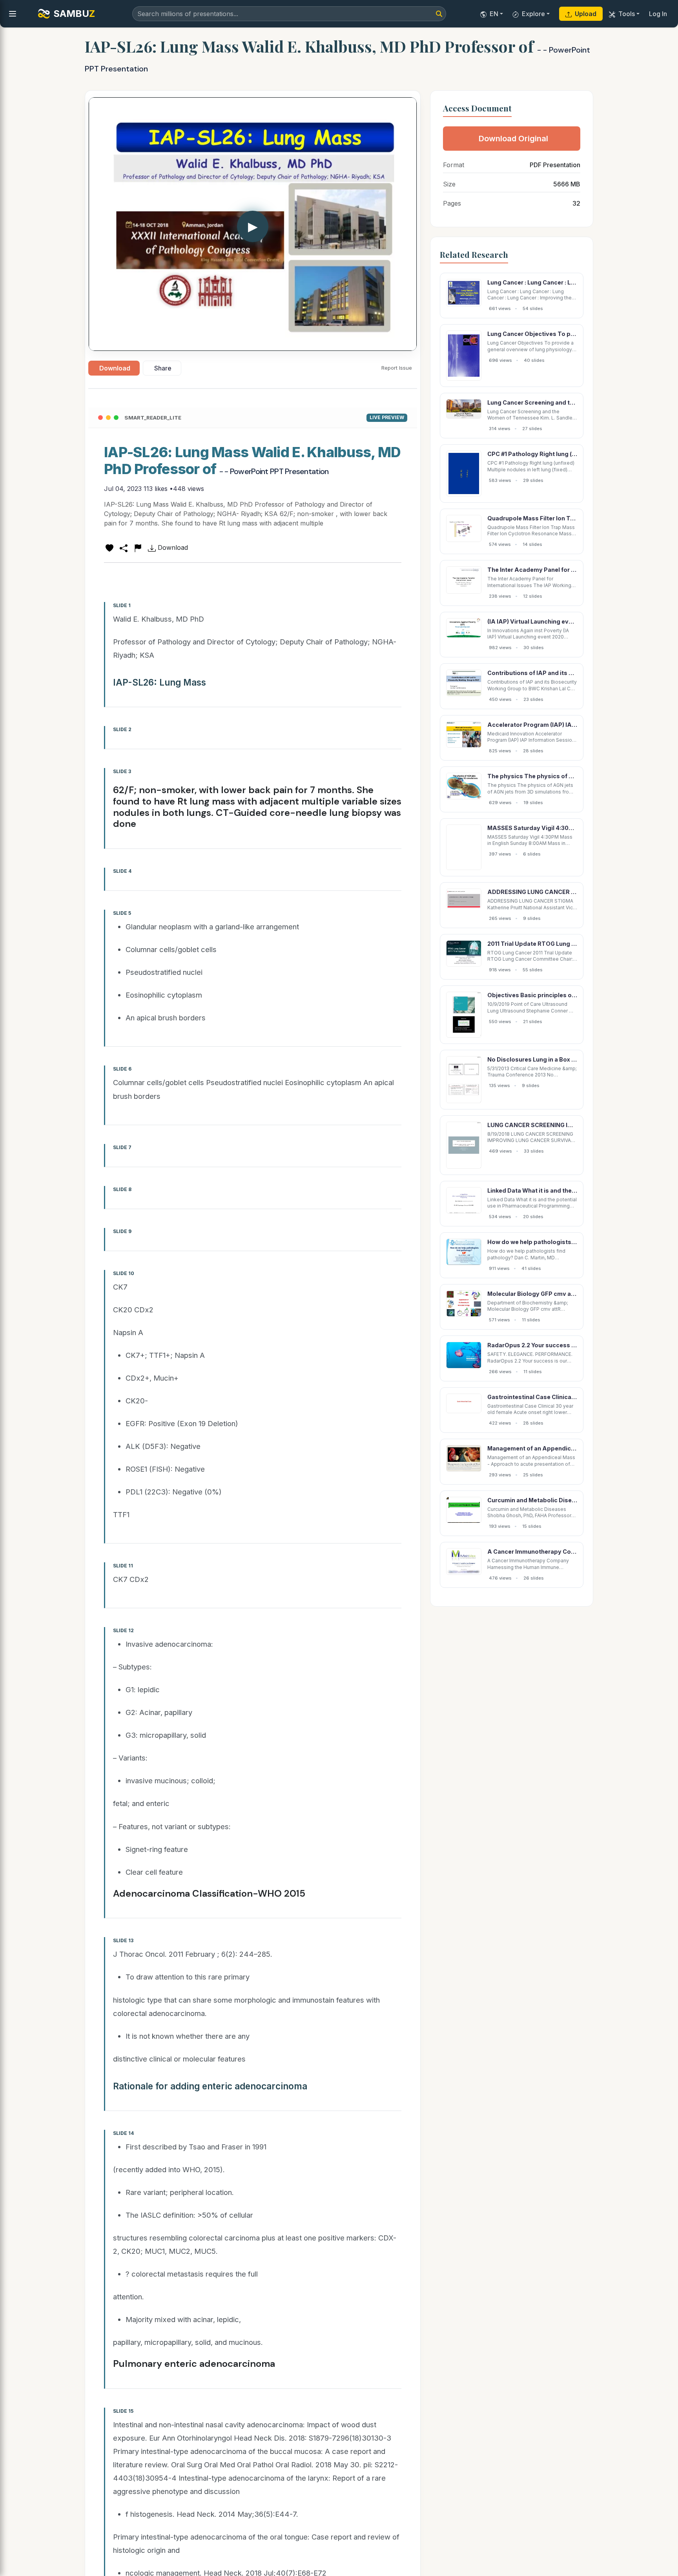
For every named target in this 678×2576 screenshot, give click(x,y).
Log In (658, 14)
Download (115, 368)
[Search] (439, 14)
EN (494, 14)
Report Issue (397, 368)
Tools (627, 14)
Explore (533, 14)
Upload (586, 14)
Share (163, 368)
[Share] (124, 547)
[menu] (13, 14)
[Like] (109, 547)
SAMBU (74, 14)
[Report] (138, 547)
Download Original (513, 139)
